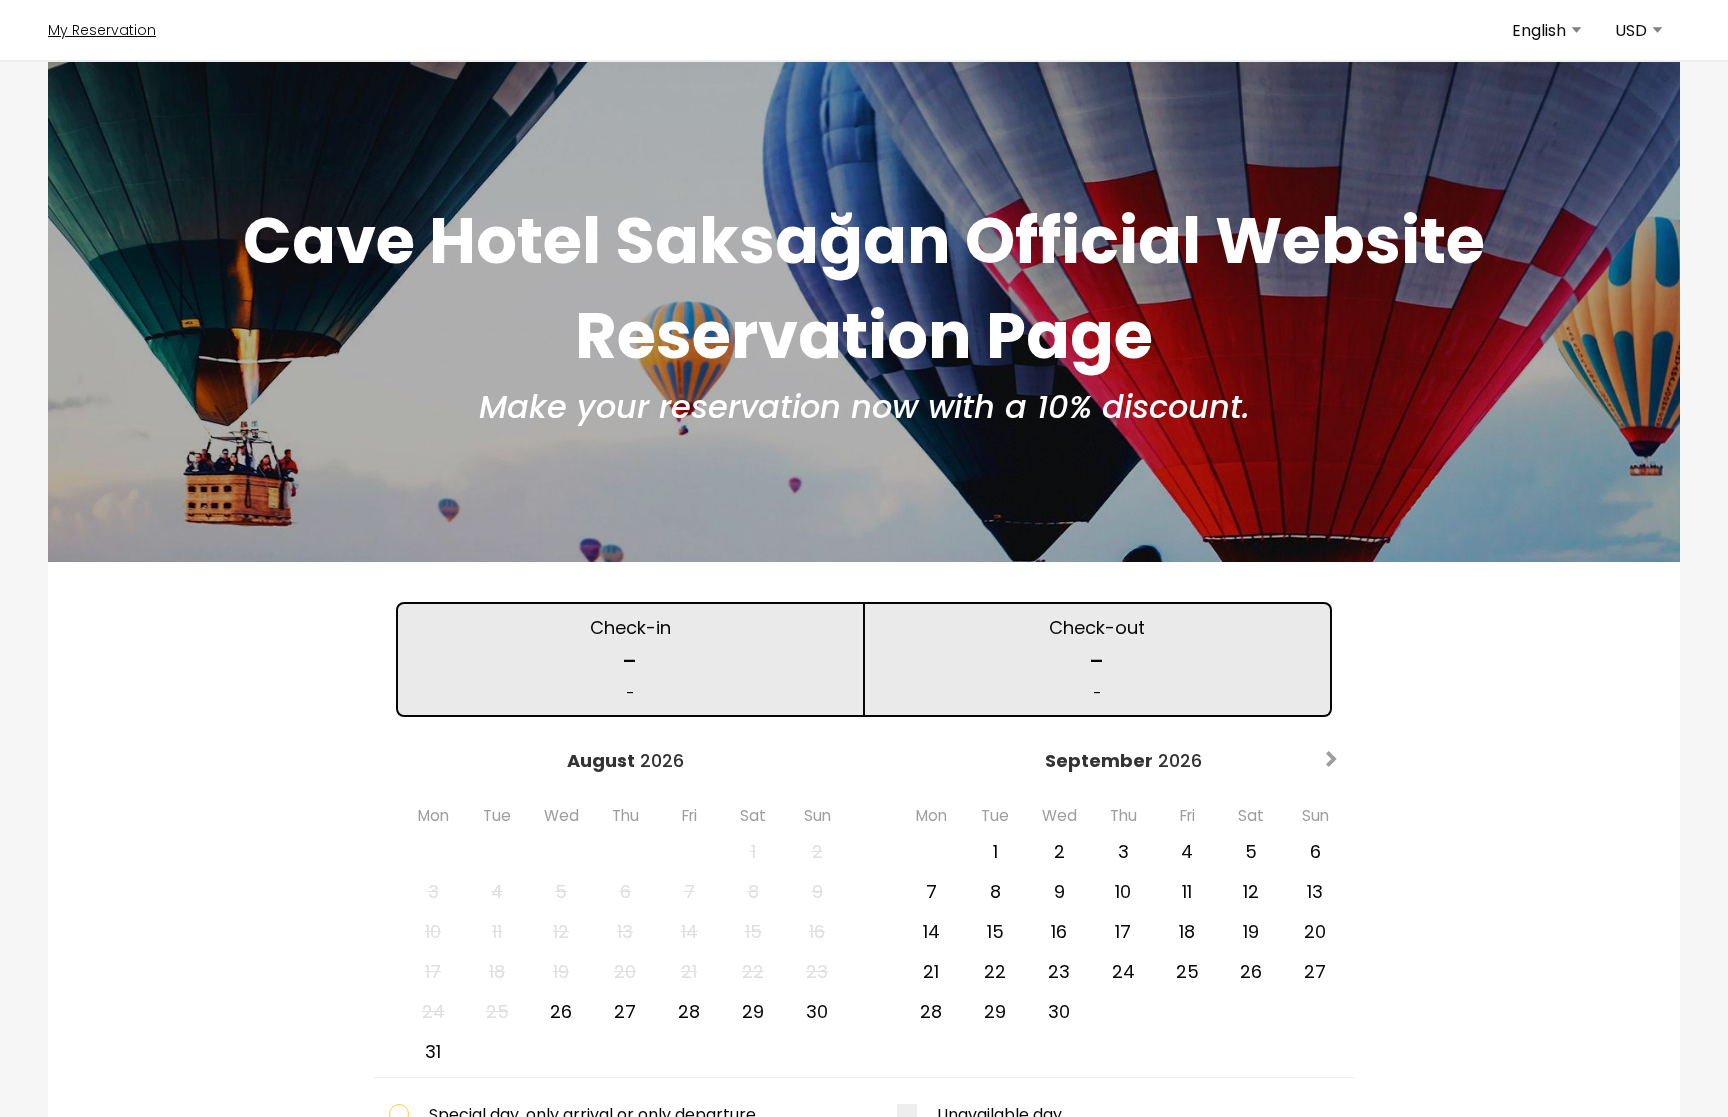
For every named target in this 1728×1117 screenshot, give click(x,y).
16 (1059, 931)
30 (817, 1011)
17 (1123, 931)
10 (1123, 891)
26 (561, 1011)
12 (1251, 891)
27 (625, 1011)
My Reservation (102, 30)
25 (1187, 971)
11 (1187, 891)
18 (1187, 931)
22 (995, 971)
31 (433, 1051)
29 (753, 1011)
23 (1059, 971)
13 (1315, 891)
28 (689, 1011)
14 (931, 931)
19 (1251, 931)
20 (1315, 931)
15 (995, 931)
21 (931, 971)
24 (1123, 971)
